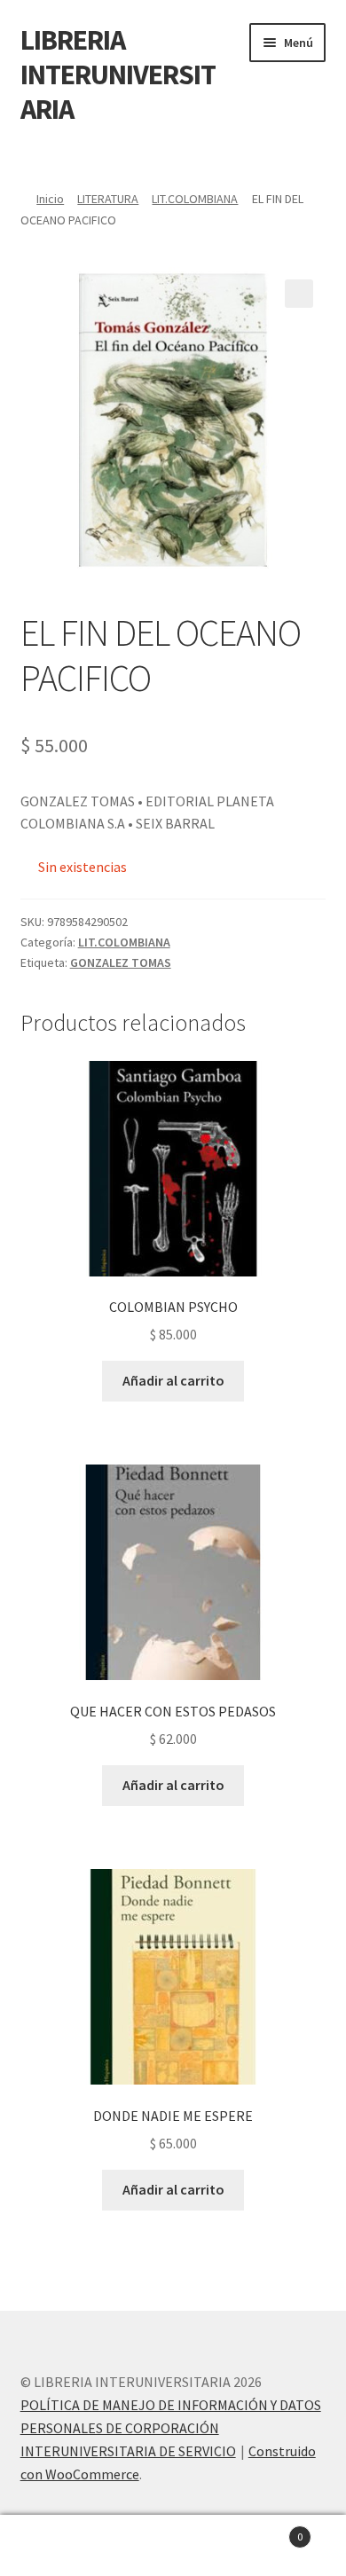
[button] (299, 294)
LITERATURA (108, 199)
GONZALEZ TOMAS (121, 962)
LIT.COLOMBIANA (195, 199)
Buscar (173, 2546)
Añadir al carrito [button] (173, 1380)
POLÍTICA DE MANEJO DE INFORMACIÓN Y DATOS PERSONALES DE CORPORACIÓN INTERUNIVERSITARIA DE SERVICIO (171, 2428)
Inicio (50, 199)
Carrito (267, 2530)
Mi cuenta (58, 2546)
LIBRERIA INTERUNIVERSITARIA (118, 75)
